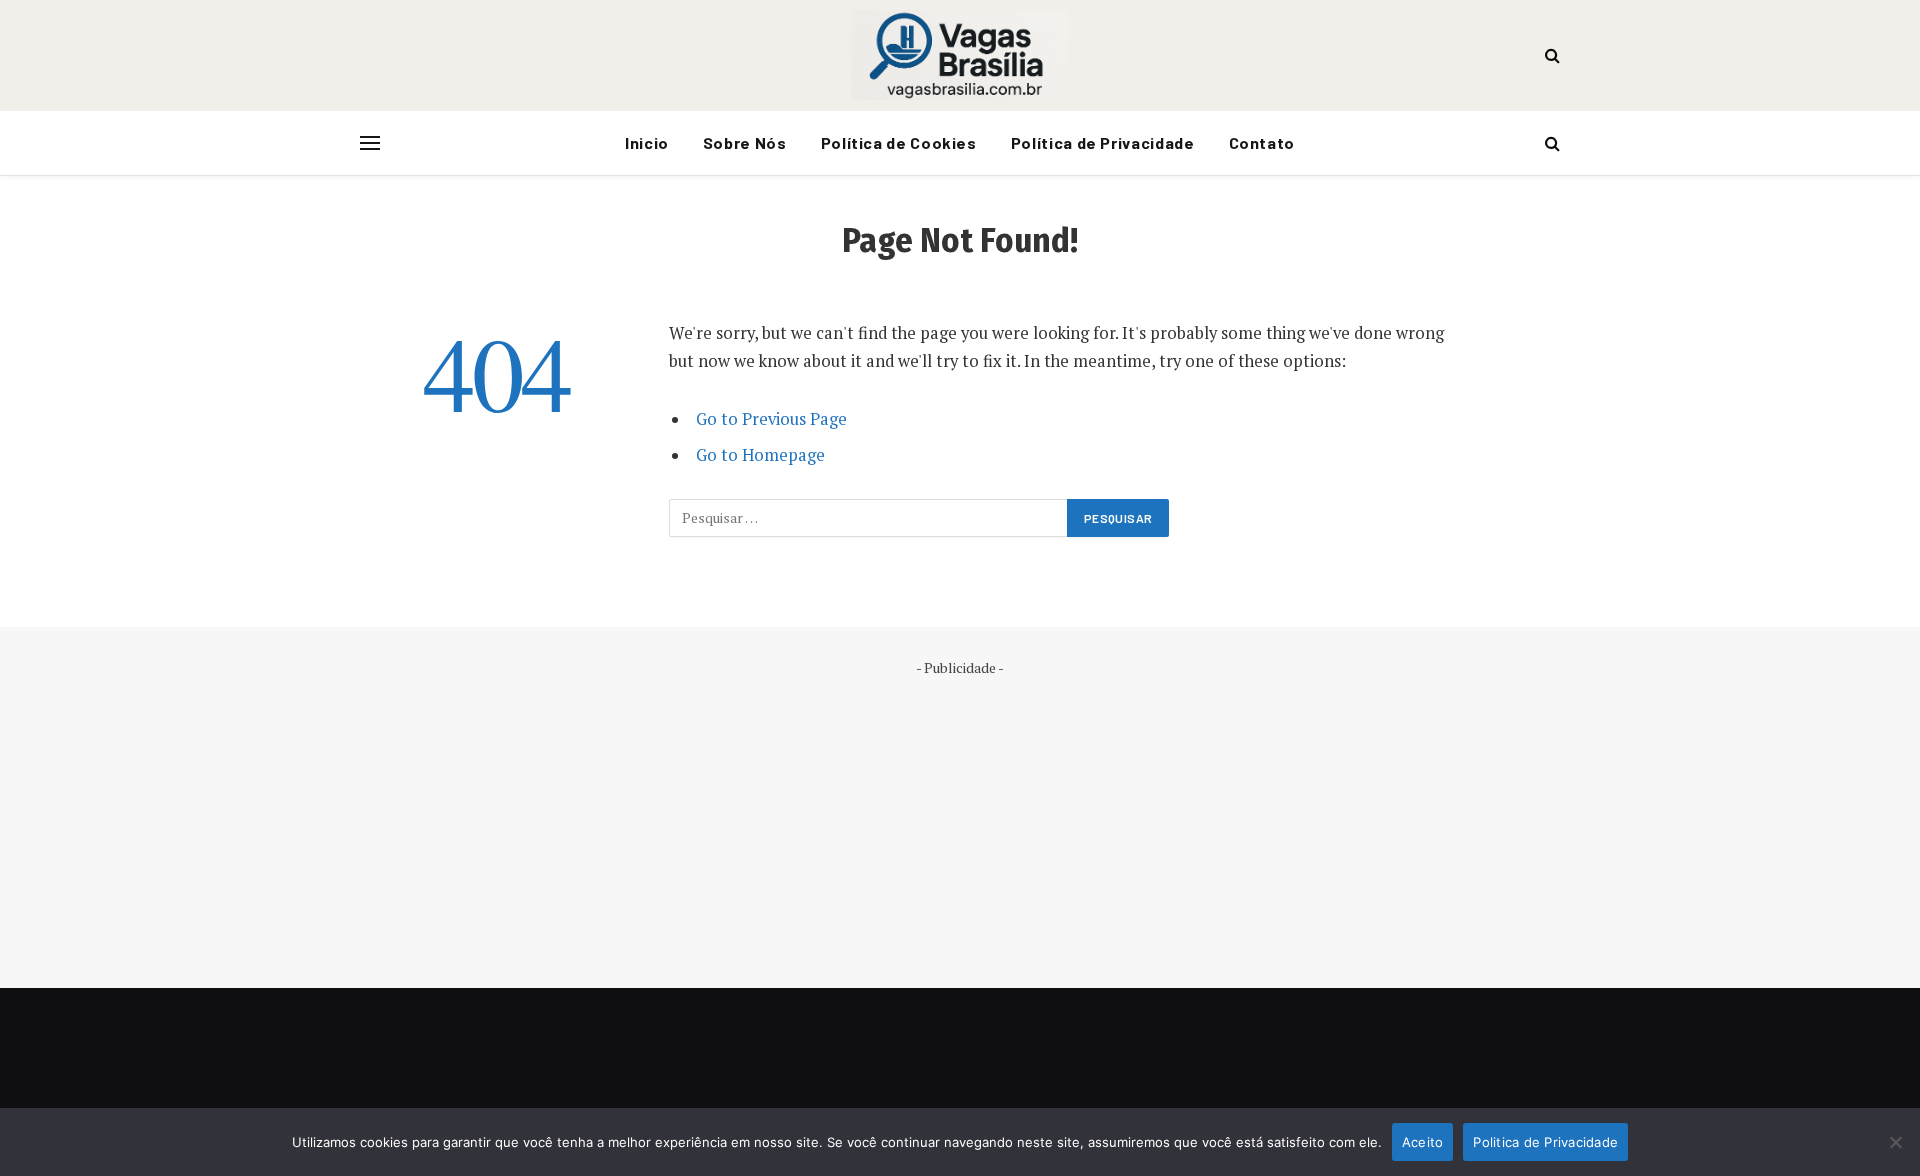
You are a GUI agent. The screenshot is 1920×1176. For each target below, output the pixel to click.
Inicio (647, 142)
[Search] (1550, 55)
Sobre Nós (745, 142)
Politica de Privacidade (1545, 1142)
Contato (1262, 142)
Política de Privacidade (1103, 142)
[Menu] (370, 143)
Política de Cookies (899, 142)
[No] (1895, 1142)
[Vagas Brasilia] (960, 55)
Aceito (1423, 1142)
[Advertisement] (960, 818)
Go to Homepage (760, 455)
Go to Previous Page (771, 419)
